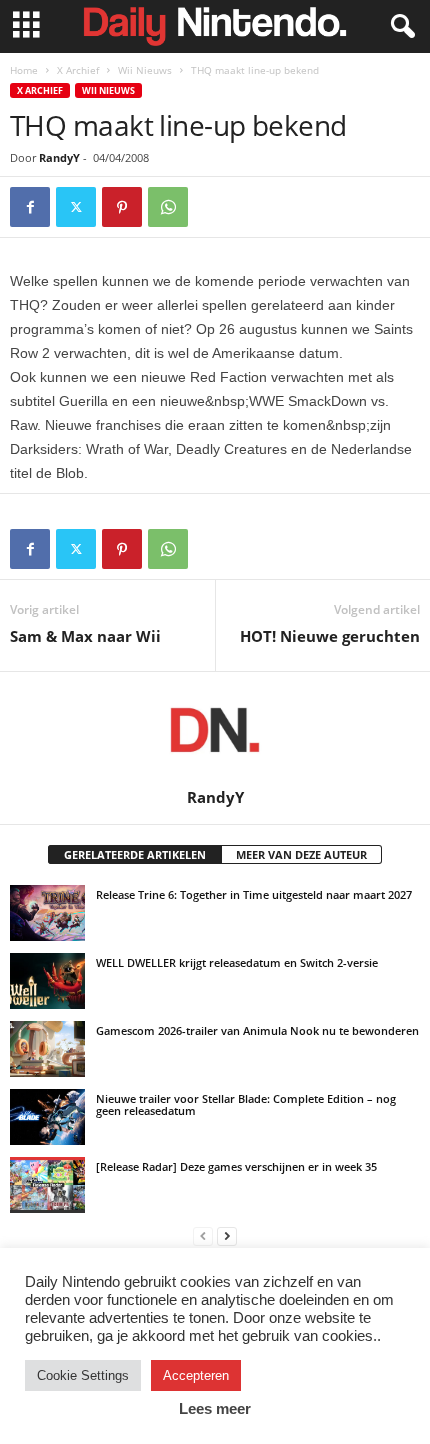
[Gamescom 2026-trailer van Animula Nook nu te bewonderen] (47, 1049)
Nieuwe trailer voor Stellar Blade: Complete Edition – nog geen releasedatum (246, 1104)
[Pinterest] (122, 207)
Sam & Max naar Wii (85, 636)
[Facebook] (30, 207)
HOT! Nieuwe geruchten (330, 636)
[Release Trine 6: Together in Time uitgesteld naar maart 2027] (47, 913)
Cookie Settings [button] (83, 1375)
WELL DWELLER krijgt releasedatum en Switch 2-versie (237, 962)
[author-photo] (215, 730)
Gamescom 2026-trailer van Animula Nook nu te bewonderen (257, 1030)
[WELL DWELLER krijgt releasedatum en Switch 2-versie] (47, 981)
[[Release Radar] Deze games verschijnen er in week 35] (47, 1185)
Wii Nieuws (145, 70)
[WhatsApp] (168, 207)
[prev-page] (203, 1235)
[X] (76, 207)
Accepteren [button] (196, 1375)
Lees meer (215, 1408)
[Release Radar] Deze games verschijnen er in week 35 (236, 1166)
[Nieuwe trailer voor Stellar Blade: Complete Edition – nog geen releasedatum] (47, 1117)
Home (24, 70)
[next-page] (227, 1235)
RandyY (59, 157)
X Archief (78, 70)
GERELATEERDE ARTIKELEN (135, 854)
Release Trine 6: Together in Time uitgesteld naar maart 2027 (254, 894)
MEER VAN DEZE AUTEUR (301, 854)
